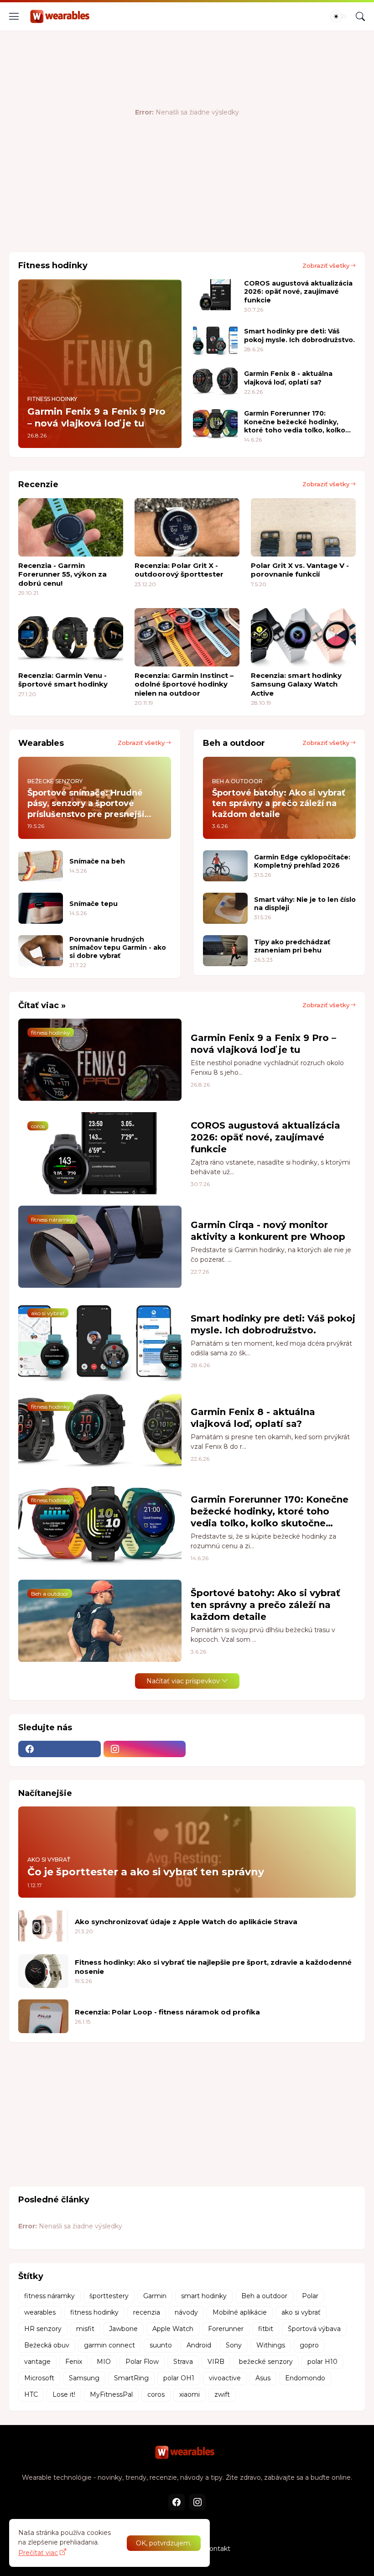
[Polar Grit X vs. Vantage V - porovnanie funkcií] (303, 527)
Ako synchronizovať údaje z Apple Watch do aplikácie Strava (186, 1922)
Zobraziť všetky (326, 265)
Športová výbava (314, 2329)
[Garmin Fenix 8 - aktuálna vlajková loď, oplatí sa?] (215, 382)
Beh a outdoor (264, 2296)
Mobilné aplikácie (240, 2312)
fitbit (266, 2329)
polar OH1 (179, 2378)
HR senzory (43, 2329)
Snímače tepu (93, 904)
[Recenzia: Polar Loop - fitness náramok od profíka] (43, 2016)
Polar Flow (142, 2362)
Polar (310, 2296)
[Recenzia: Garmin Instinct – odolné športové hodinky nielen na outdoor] (187, 637)
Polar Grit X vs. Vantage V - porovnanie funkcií (300, 570)
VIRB (216, 2362)
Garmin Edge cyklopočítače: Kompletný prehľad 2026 (302, 861)
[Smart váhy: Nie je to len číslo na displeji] (225, 908)
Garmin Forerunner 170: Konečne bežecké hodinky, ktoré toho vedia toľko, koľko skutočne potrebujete (295, 422)
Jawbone (123, 2329)
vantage (37, 2362)
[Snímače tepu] (41, 908)
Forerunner (226, 2329)
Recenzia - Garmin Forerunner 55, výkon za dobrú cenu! (62, 574)
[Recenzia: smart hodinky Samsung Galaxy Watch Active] (303, 637)
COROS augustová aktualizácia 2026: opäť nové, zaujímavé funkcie (298, 291)
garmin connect (109, 2345)
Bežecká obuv (47, 2345)
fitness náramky (49, 2296)
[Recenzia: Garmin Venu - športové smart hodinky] (71, 637)
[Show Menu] (14, 16)
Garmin (155, 2296)
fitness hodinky (94, 2312)
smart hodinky (204, 2296)
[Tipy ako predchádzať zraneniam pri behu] (225, 951)
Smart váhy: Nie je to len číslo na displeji (305, 904)
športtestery (109, 2296)
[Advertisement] (175, 215)
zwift (222, 2394)
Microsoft (39, 2378)
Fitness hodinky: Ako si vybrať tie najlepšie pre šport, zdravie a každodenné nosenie (213, 1967)
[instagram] (145, 1749)
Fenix (74, 2362)
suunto (161, 2345)
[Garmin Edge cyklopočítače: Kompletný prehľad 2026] (225, 866)
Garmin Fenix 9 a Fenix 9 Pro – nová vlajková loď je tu (263, 1044)
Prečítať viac (38, 2553)
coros (156, 2394)
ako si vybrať (301, 2312)
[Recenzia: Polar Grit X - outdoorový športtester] (187, 527)
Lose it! (64, 2394)
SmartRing (131, 2378)
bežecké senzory (266, 2362)
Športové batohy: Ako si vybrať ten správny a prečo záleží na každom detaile (265, 1605)
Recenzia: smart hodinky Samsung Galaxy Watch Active (296, 684)
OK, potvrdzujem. (164, 2543)
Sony (234, 2345)
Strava (183, 2362)
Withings (271, 2345)
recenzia (147, 2312)
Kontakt (218, 2549)
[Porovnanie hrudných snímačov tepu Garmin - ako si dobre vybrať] (41, 951)
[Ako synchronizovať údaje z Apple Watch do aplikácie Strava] (43, 1926)
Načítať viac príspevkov (183, 1681)
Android (199, 2345)
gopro (309, 2345)
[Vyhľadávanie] (360, 16)
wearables (40, 2312)
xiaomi (190, 2394)
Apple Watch (173, 2329)
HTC (31, 2394)
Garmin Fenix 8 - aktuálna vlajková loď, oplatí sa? (288, 378)
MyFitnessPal (111, 2394)
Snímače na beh (97, 861)
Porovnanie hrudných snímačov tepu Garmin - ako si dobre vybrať (118, 947)
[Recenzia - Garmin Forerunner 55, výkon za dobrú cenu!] (71, 527)
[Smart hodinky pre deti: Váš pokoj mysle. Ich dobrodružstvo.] (215, 340)
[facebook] (60, 1749)
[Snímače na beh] (41, 866)
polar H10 (322, 2362)
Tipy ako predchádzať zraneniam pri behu (292, 946)
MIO (104, 2362)
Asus (263, 2378)
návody (186, 2312)
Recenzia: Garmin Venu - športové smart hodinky (63, 680)
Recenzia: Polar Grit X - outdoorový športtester (179, 570)
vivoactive (225, 2378)
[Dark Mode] (339, 16)
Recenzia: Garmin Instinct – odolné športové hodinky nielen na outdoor (184, 684)
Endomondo (305, 2378)
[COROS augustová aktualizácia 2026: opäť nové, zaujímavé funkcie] (215, 295)
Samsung (84, 2378)
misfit (85, 2329)
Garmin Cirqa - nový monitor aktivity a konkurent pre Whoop (268, 1231)
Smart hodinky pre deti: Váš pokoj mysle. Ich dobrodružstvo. (299, 335)
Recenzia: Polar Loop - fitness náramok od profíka (167, 2012)
